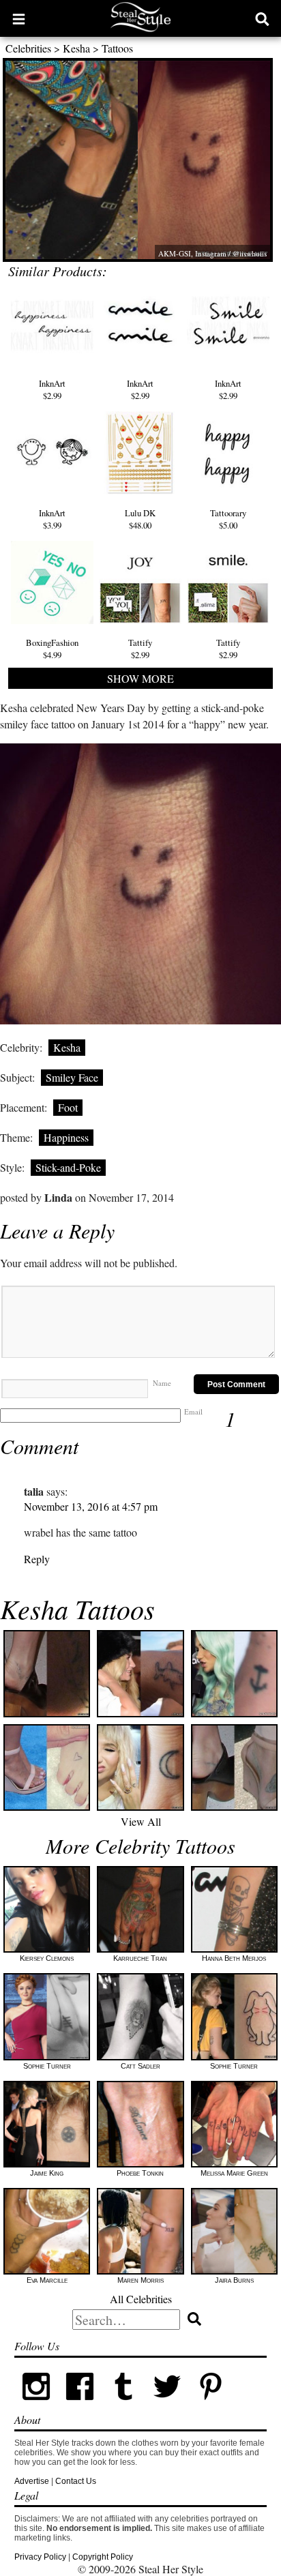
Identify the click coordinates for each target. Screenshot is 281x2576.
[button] (19, 18)
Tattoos (117, 48)
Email (193, 1411)
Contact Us (76, 2481)
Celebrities (28, 48)
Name (162, 1383)
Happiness (66, 1137)
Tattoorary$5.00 (228, 519)
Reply (37, 1559)
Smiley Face (72, 1077)
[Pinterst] (211, 2405)
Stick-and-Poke (68, 1167)
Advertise (32, 2481)
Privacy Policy (40, 2557)
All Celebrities (141, 2299)
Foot (68, 1107)
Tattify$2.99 (140, 648)
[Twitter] (167, 2405)
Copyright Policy (103, 2557)
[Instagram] (36, 2405)
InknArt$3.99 (52, 519)
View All (141, 1821)
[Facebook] (80, 2405)
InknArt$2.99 (52, 389)
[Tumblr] (123, 2405)
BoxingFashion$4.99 (52, 648)
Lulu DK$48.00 (140, 519)
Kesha (76, 48)
